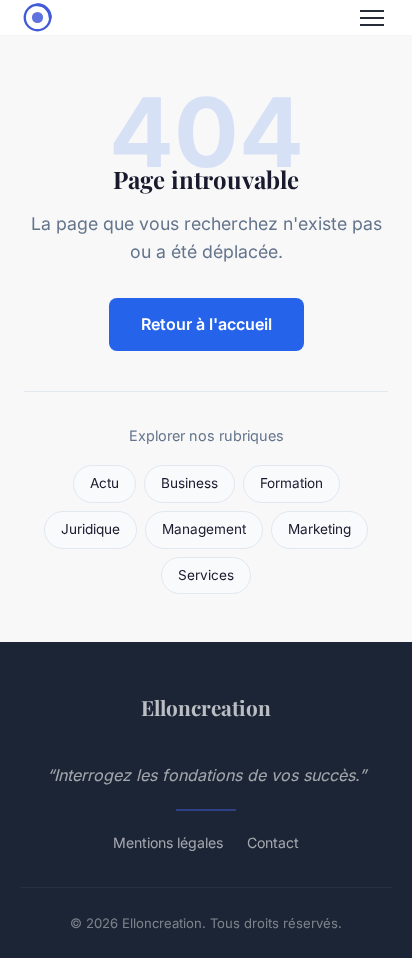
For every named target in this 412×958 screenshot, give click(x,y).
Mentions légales (168, 842)
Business (189, 483)
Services (206, 575)
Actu (104, 483)
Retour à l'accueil (206, 324)
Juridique (90, 529)
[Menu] (372, 18)
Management (204, 529)
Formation (291, 483)
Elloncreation (206, 707)
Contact (273, 842)
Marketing (319, 529)
